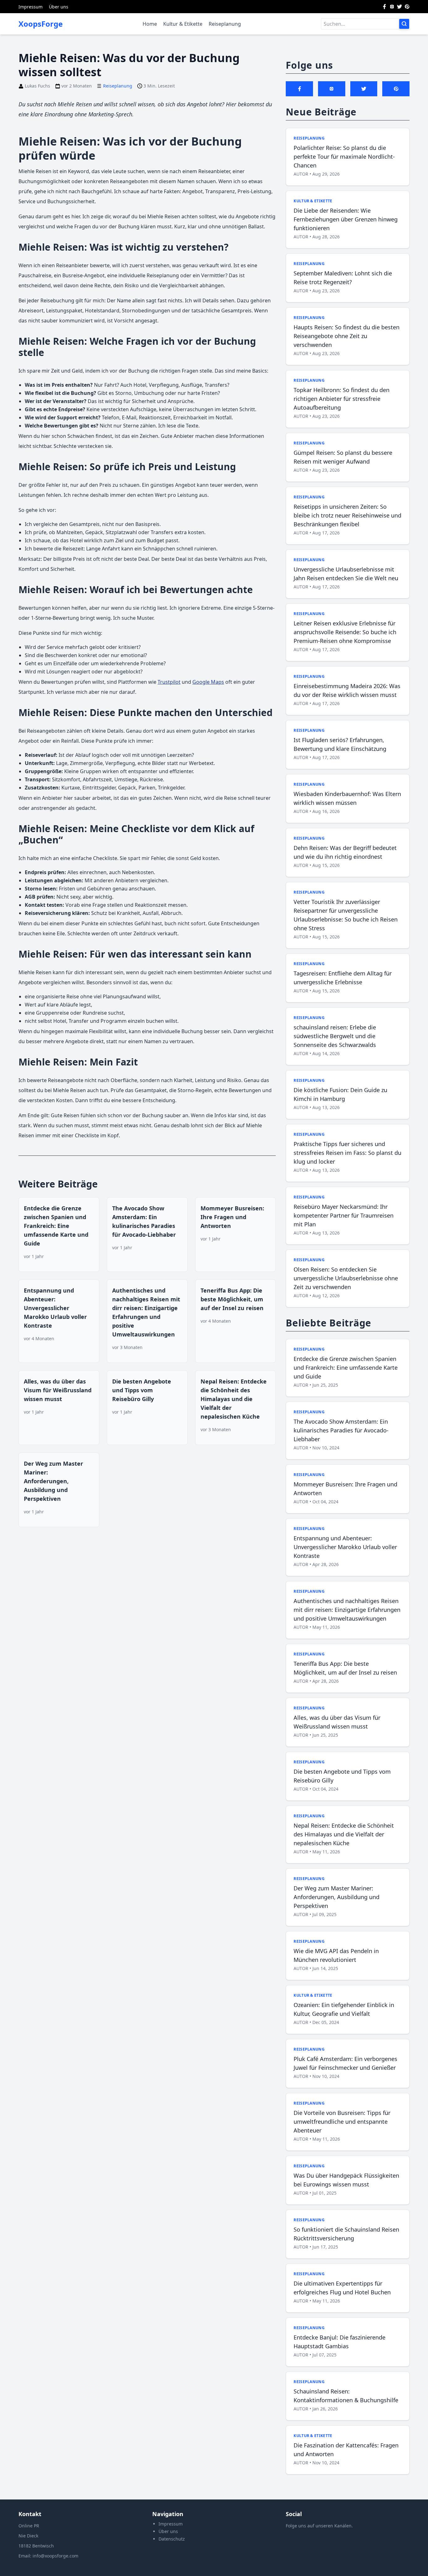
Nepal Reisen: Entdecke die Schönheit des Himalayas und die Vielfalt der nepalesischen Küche (234, 1399)
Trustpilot (169, 682)
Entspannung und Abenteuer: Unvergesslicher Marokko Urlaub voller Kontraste (55, 1308)
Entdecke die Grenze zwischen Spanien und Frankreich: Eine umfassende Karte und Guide (56, 1226)
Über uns (59, 7)
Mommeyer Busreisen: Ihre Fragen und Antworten (232, 1217)
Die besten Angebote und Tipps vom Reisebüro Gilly (142, 1390)
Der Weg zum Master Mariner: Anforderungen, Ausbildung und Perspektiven (53, 1481)
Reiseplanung (225, 24)
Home (150, 24)
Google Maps (208, 682)
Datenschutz (172, 2539)
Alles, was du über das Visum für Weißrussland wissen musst (58, 1390)
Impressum (31, 7)
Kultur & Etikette (183, 24)
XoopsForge (41, 24)
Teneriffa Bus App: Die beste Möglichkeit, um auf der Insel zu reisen (232, 1299)
